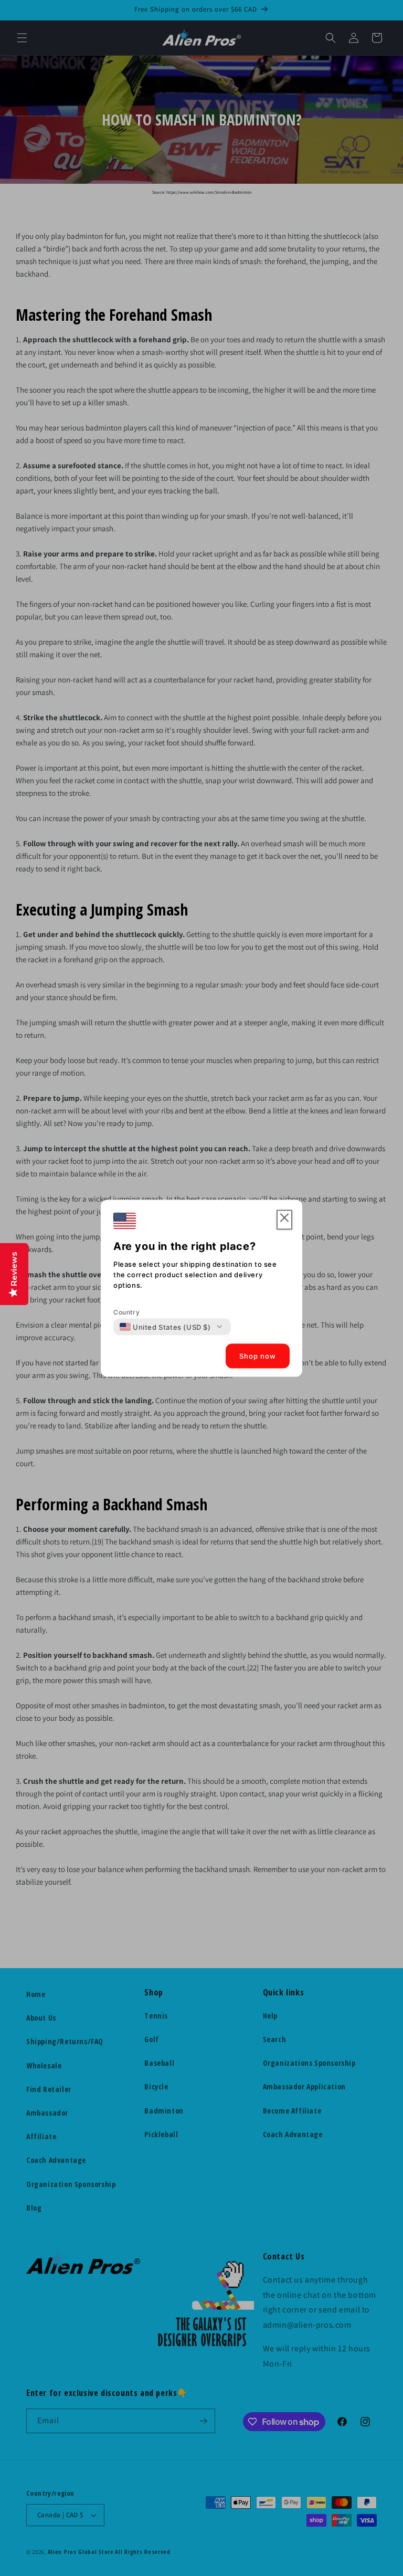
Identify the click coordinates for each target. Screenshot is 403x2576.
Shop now (258, 1356)
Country (126, 1312)
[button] (284, 1220)
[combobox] (165, 1327)
